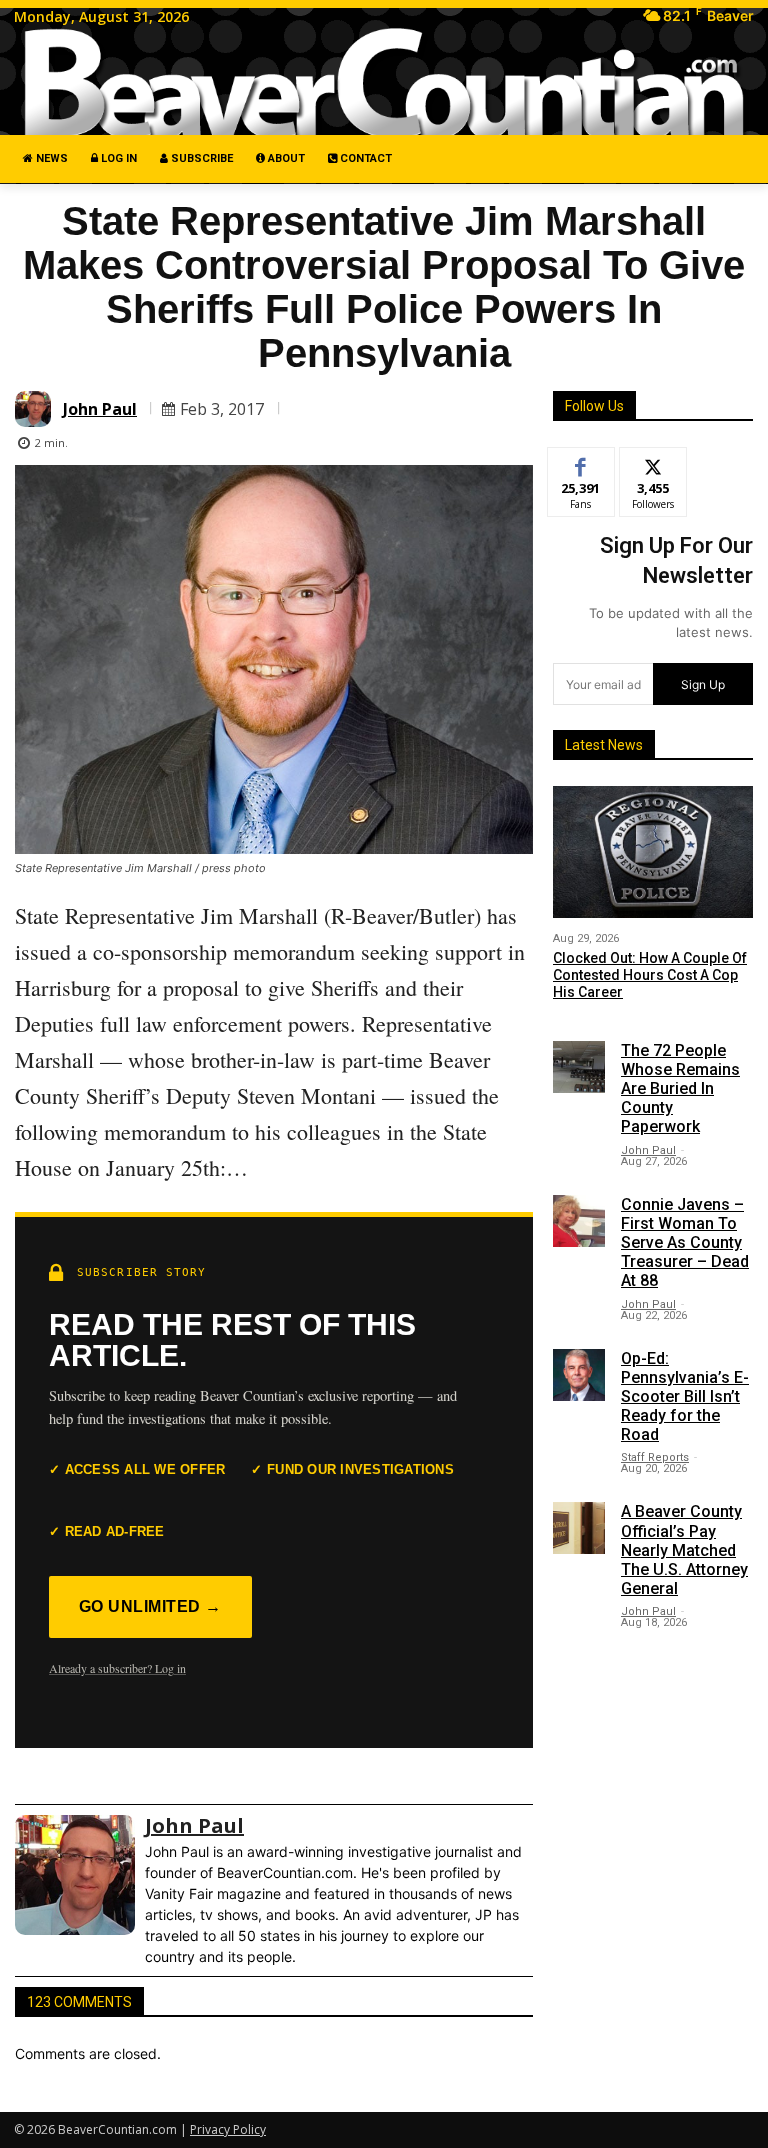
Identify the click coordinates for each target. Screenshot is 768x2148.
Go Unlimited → (150, 1606)
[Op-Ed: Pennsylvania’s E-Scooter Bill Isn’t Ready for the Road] (579, 1375)
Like (581, 462)
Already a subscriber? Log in (117, 1668)
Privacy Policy (228, 2129)
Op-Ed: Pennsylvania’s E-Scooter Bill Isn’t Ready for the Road (685, 1397)
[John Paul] (36, 409)
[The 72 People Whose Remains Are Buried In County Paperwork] (579, 1067)
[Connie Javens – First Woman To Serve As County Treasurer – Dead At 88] (579, 1221)
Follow (653, 462)
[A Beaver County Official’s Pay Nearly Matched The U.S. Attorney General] (579, 1528)
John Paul (100, 409)
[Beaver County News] (384, 83)
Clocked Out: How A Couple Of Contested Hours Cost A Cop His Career (650, 975)
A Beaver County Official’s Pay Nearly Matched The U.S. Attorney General (684, 1550)
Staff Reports (655, 1457)
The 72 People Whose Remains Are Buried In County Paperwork (680, 1089)
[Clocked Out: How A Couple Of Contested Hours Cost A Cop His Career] (653, 852)
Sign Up (703, 684)
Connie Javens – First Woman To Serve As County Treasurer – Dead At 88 (685, 1243)
